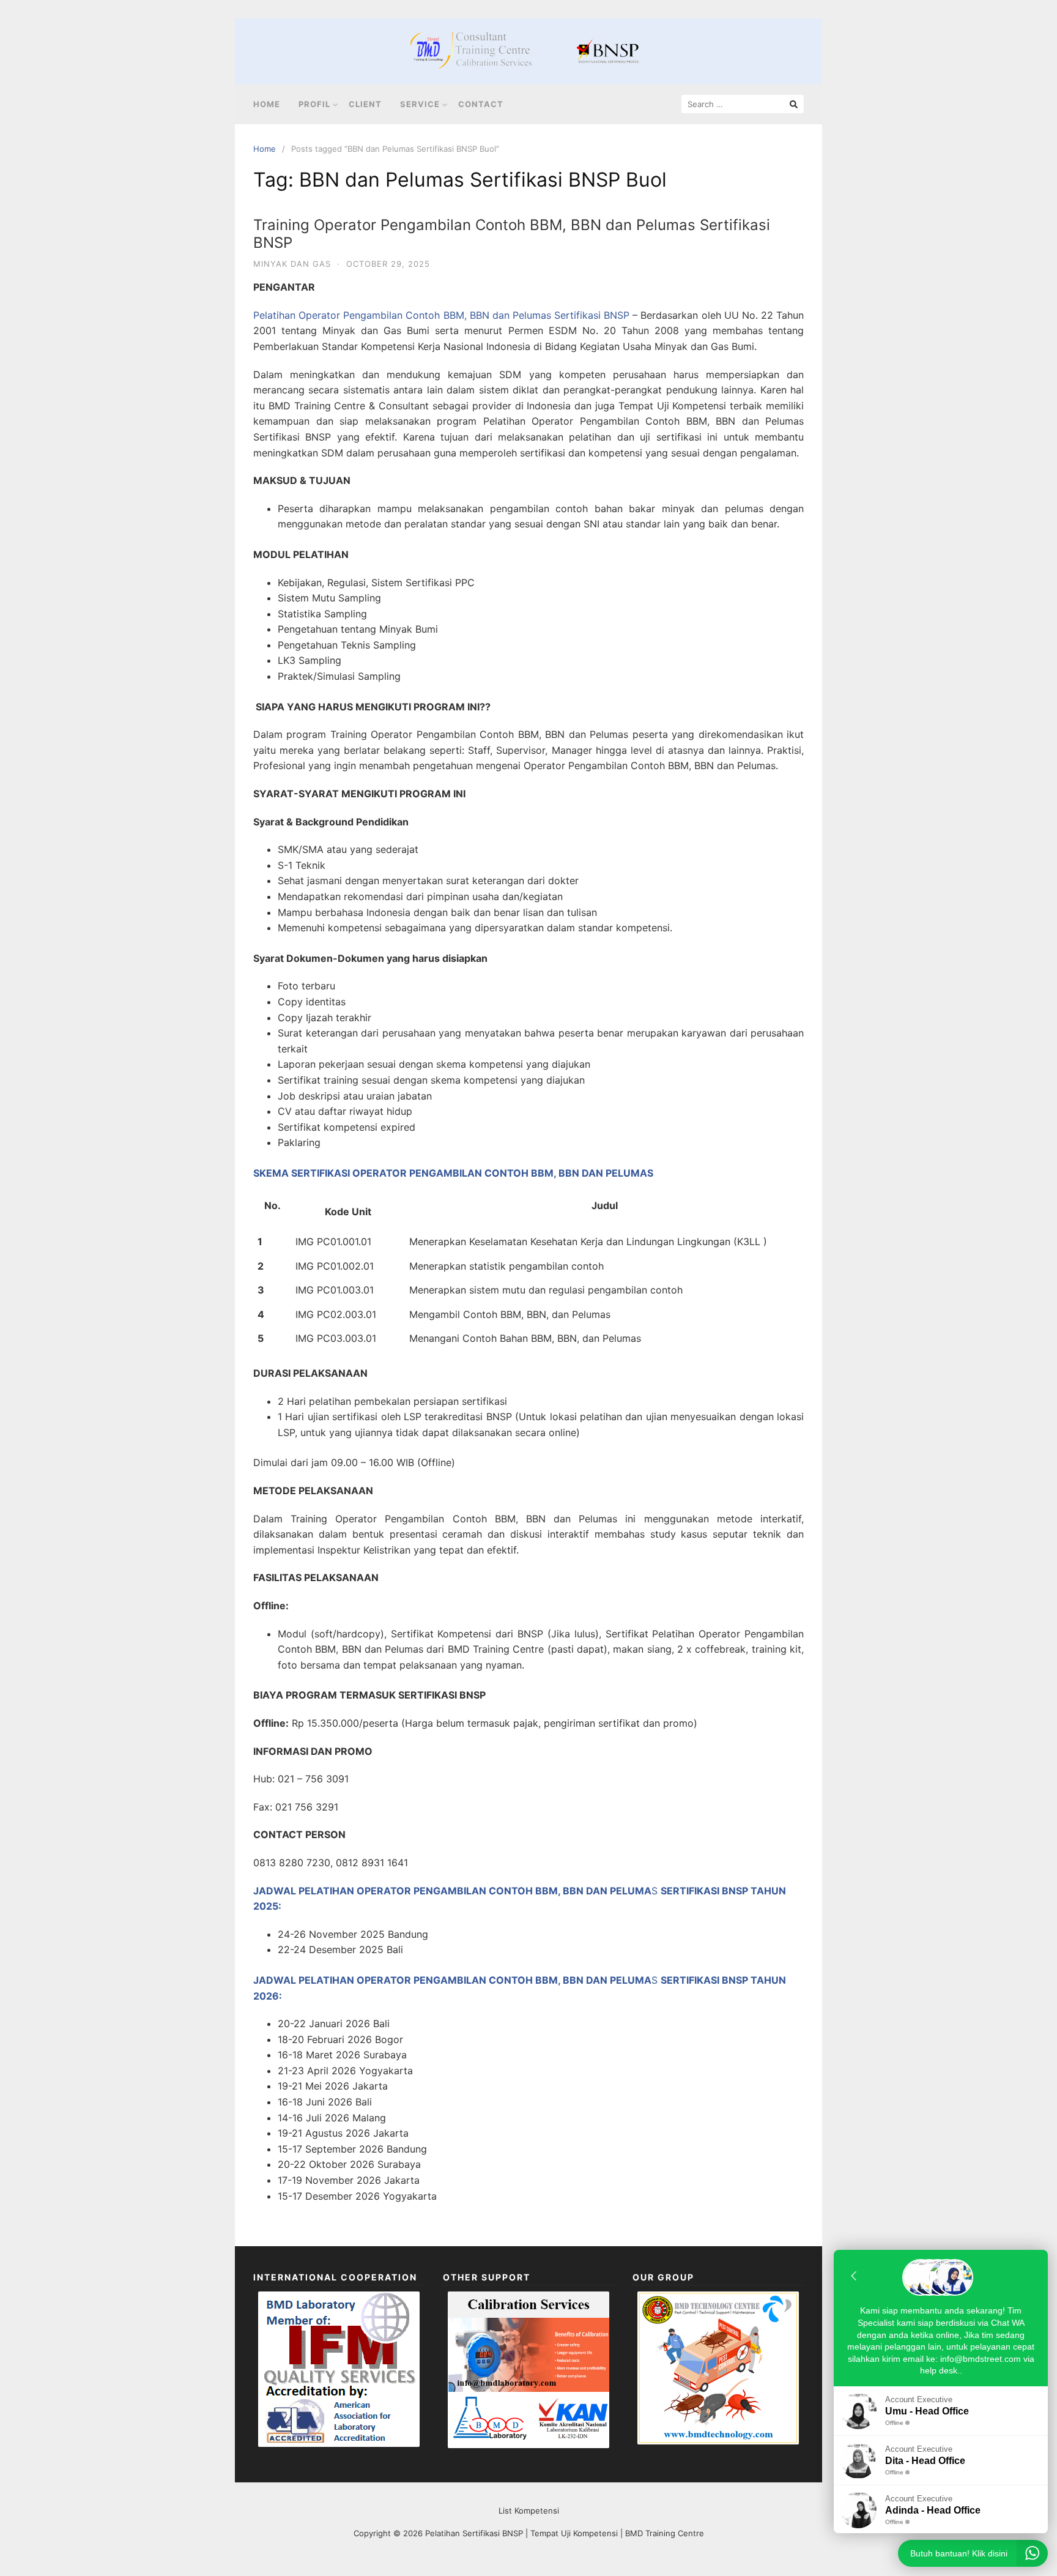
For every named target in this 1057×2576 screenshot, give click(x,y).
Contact (481, 104)
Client (365, 104)
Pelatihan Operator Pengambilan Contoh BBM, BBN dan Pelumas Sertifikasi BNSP (441, 315)
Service (420, 104)
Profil (314, 104)
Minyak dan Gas (292, 264)
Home (267, 104)
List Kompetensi (529, 2511)
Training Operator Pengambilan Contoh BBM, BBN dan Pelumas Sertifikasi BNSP (512, 234)
